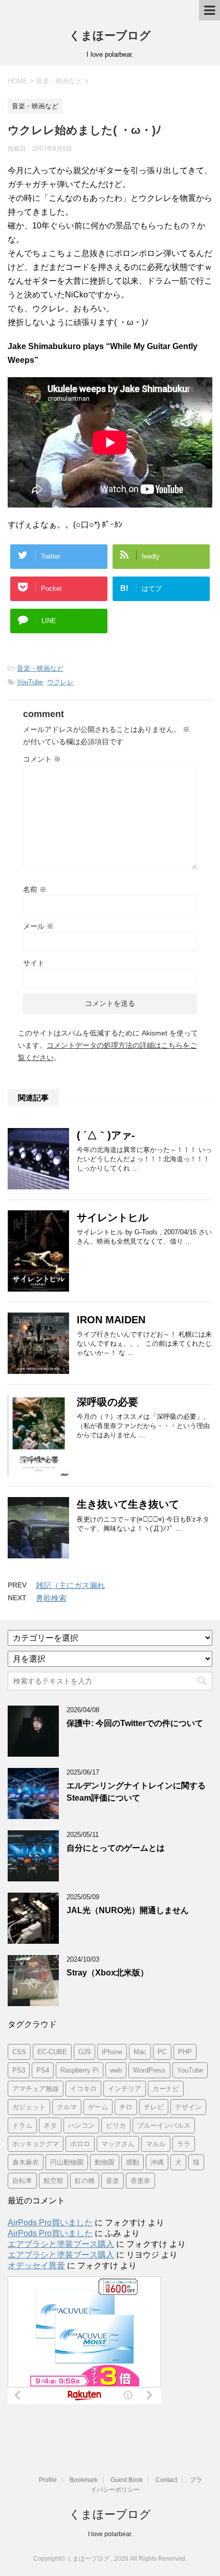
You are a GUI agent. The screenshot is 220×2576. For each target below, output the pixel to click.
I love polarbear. (110, 2534)
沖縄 (157, 2162)
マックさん (118, 2144)
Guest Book (127, 2480)
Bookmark (84, 2480)
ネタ (50, 2125)
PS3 (19, 2070)
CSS (19, 2052)
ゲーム (98, 2107)
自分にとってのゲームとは (116, 1848)
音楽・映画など (40, 668)
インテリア (125, 2089)
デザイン (188, 2107)
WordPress (149, 2070)
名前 (35, 889)
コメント (42, 759)
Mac (140, 2052)
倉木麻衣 (26, 2162)
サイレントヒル (113, 1217)
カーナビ (166, 2089)
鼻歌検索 (51, 1598)
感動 (133, 2162)
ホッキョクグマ (36, 2144)
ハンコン (81, 2125)
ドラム (22, 2125)
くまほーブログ (110, 36)
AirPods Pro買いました (50, 2223)
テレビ (154, 2107)
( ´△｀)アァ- (106, 1135)
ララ (184, 2144)
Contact (166, 2480)
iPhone (112, 2052)
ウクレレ (60, 682)
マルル (156, 2144)
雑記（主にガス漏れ (70, 1585)
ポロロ (80, 2144)
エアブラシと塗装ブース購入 (61, 2244)
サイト (34, 963)
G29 (84, 2052)
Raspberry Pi (80, 2070)
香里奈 (140, 2181)
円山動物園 (67, 2162)
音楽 (113, 2181)
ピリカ (116, 2125)
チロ (126, 2107)
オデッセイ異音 (36, 2265)
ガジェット (29, 2107)
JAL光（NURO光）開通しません (128, 1910)
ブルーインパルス (164, 2125)
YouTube (30, 682)
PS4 (43, 2070)
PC (162, 2052)
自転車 (22, 2181)
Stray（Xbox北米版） (107, 1973)
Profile (48, 2480)
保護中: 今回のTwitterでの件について (135, 1723)
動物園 (105, 2162)
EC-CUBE (52, 2052)
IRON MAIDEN (111, 1320)
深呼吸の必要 (107, 1402)
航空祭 (53, 2181)
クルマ (67, 2107)
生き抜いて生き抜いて (128, 1504)
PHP (185, 2052)
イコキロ (83, 2089)
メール (38, 926)
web (116, 2070)
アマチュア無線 (36, 2089)
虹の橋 (85, 2181)
